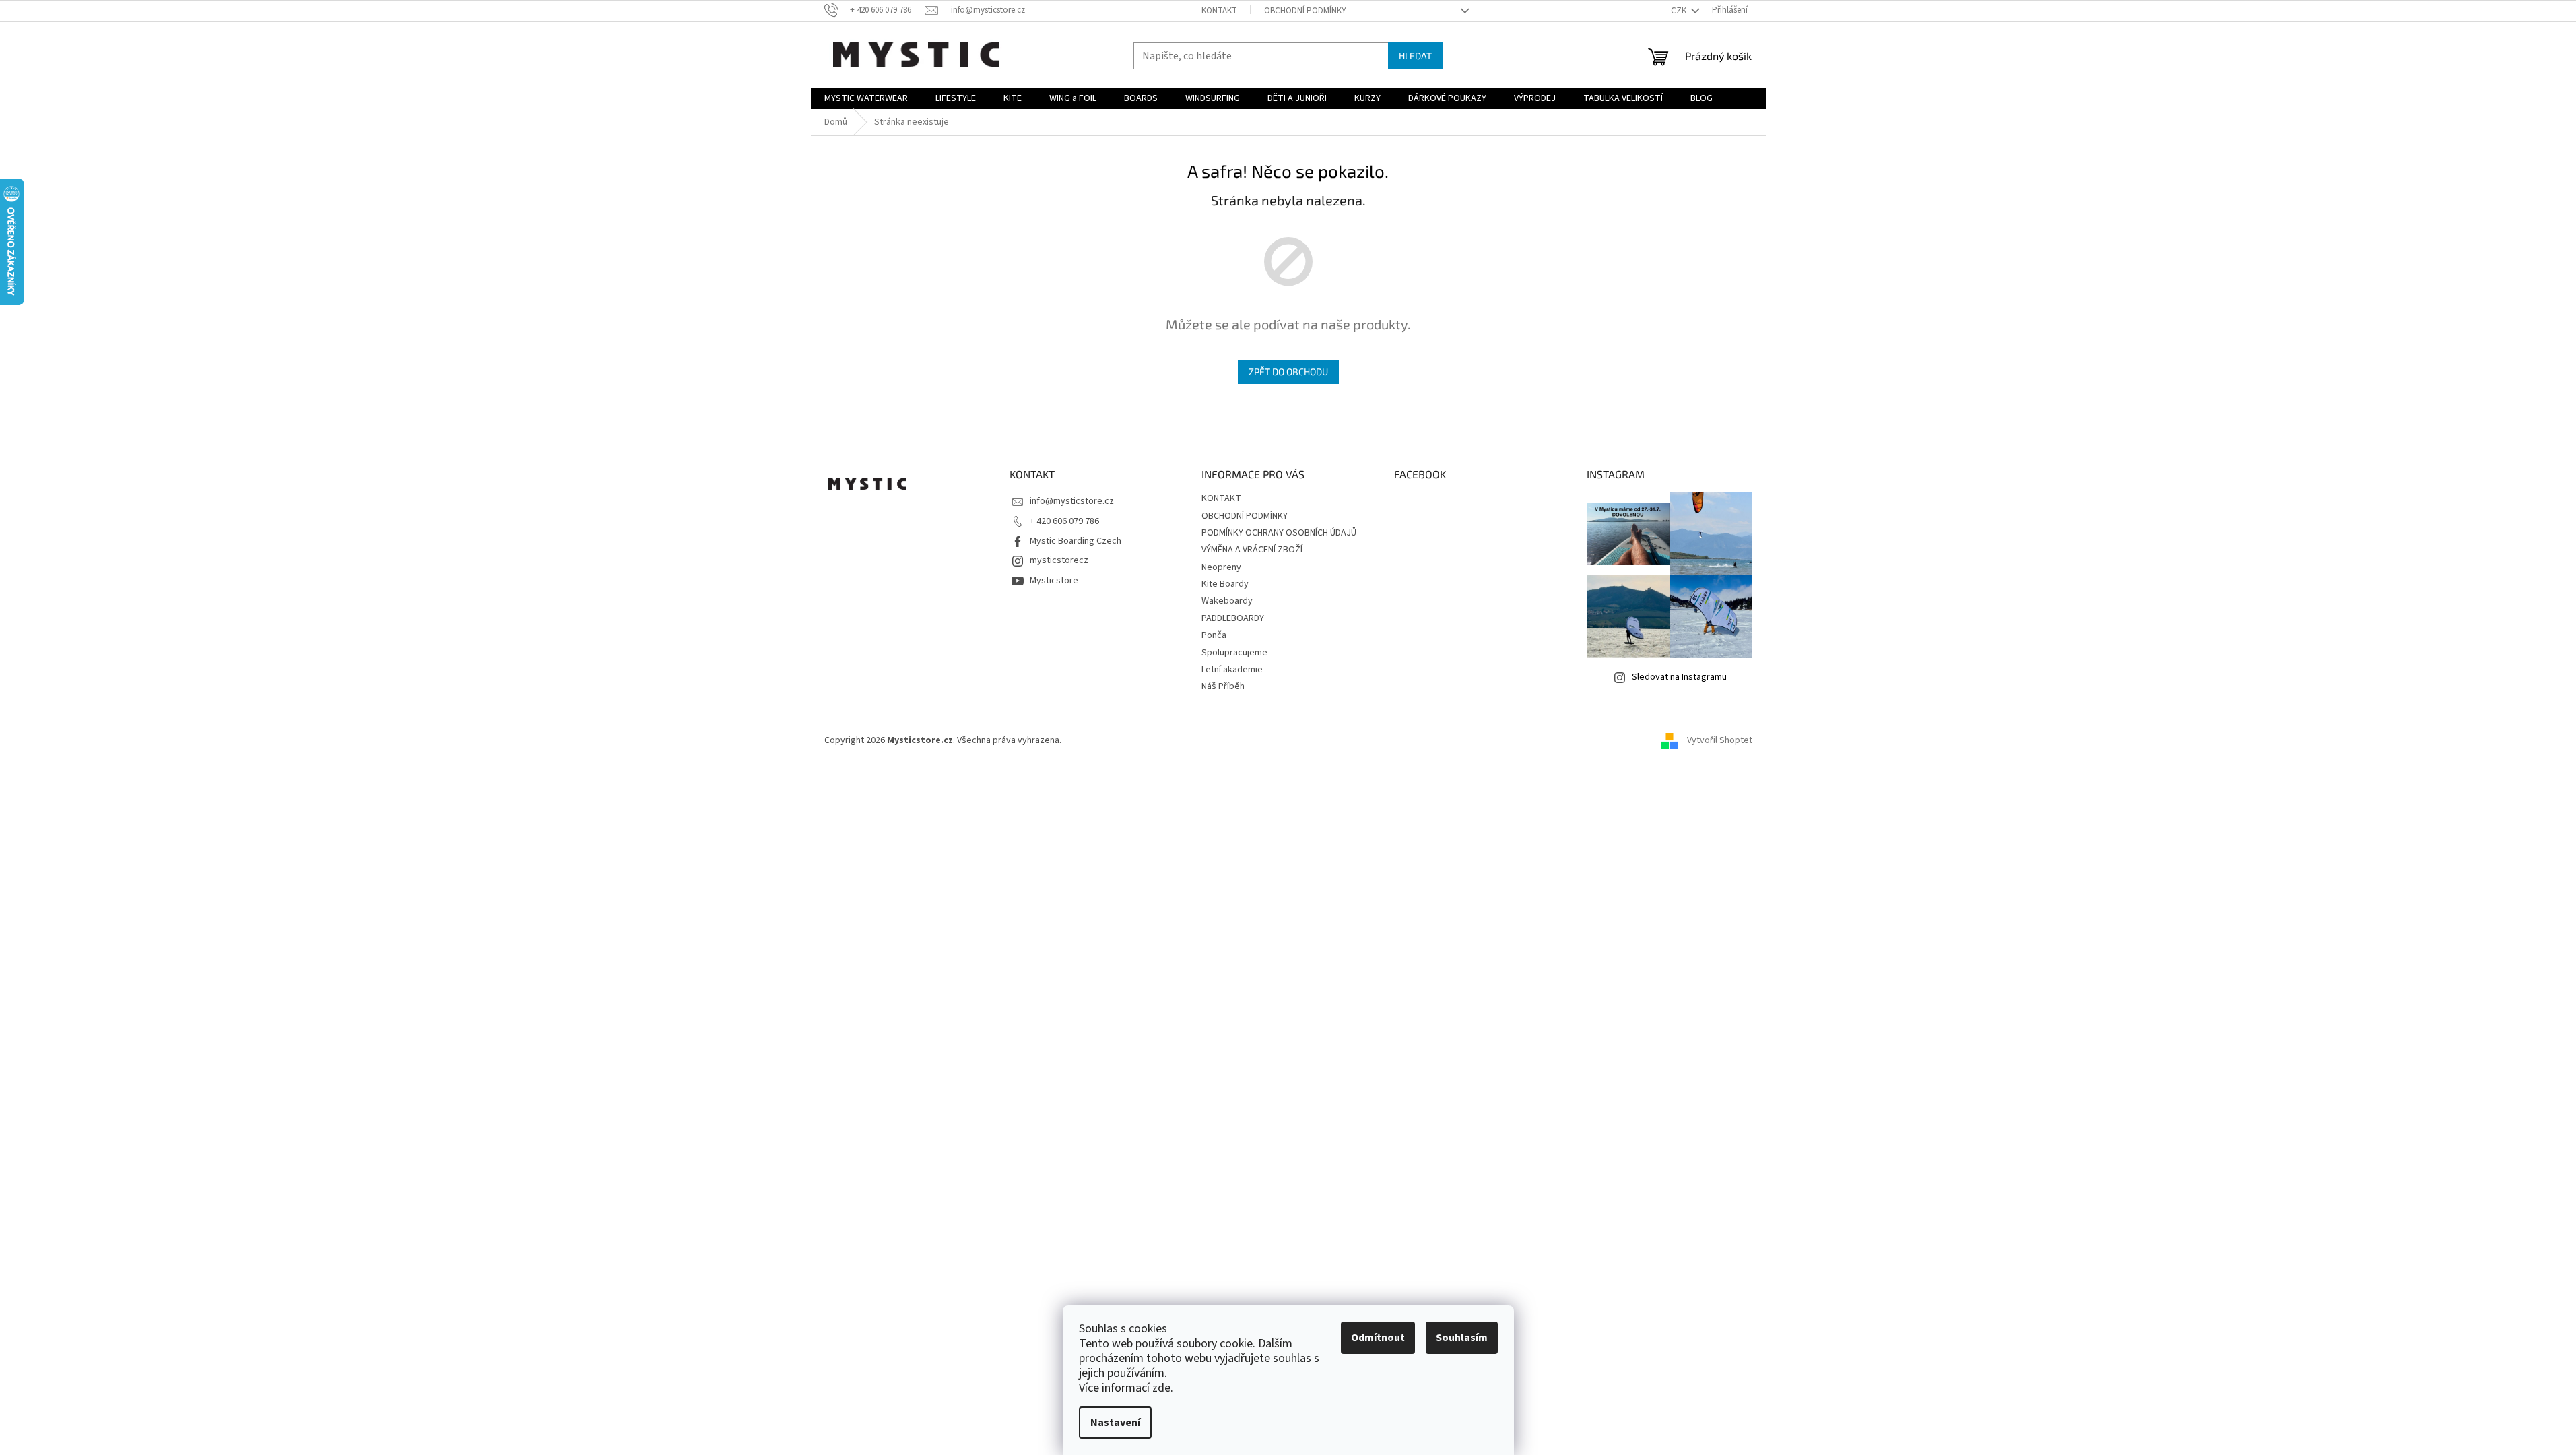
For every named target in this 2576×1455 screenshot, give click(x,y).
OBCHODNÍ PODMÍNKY (1305, 11)
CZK (1680, 11)
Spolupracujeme (1234, 653)
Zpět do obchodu (1288, 371)
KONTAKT (1219, 11)
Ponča (1214, 635)
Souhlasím (1462, 1338)
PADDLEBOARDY (1233, 618)
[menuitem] (866, 98)
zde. (1163, 1388)
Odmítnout (1378, 1338)
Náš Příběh (1223, 686)
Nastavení (1115, 1423)
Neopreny (1221, 567)
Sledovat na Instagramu (1679, 677)
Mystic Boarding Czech (1076, 541)
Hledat (1415, 56)
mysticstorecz (1059, 560)
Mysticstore (1054, 581)
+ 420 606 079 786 (1064, 521)
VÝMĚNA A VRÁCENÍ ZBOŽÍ (1252, 550)
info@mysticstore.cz (1072, 501)
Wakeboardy (1227, 601)
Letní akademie (1232, 670)
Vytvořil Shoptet (1720, 741)
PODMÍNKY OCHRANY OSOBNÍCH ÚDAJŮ (1279, 533)
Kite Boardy (1225, 584)
